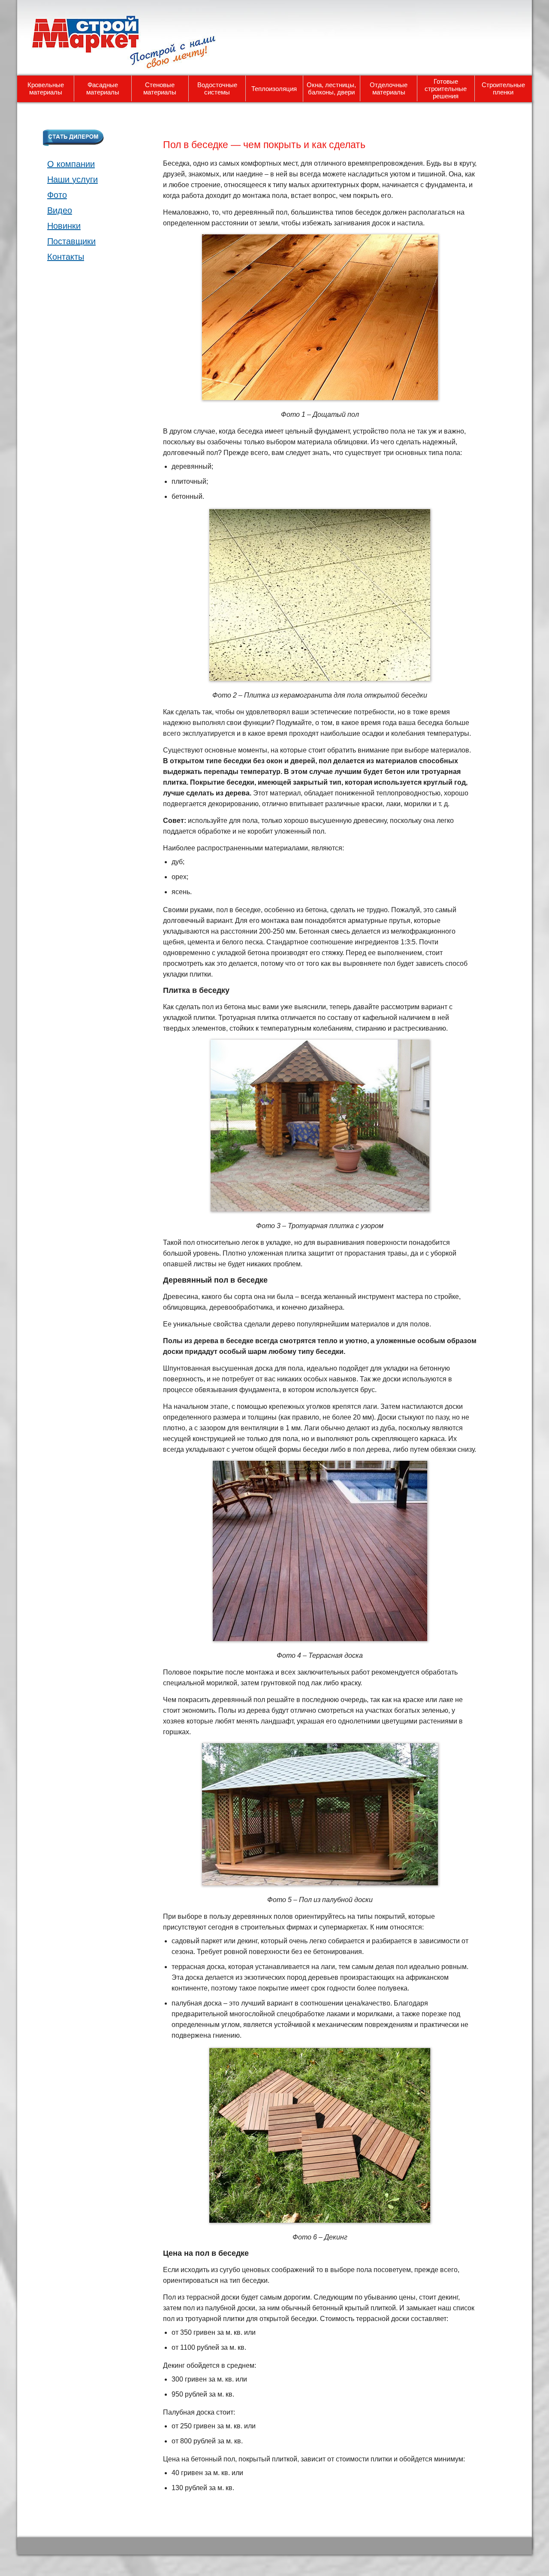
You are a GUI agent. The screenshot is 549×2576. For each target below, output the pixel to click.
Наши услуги (72, 179)
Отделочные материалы (389, 88)
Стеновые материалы (160, 88)
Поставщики (71, 241)
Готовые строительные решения (446, 89)
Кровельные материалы (46, 88)
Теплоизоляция (274, 89)
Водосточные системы (217, 88)
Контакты (66, 257)
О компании (71, 164)
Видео (60, 210)
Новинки (64, 226)
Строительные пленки (503, 88)
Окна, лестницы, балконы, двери (331, 88)
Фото (57, 195)
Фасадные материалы (103, 88)
